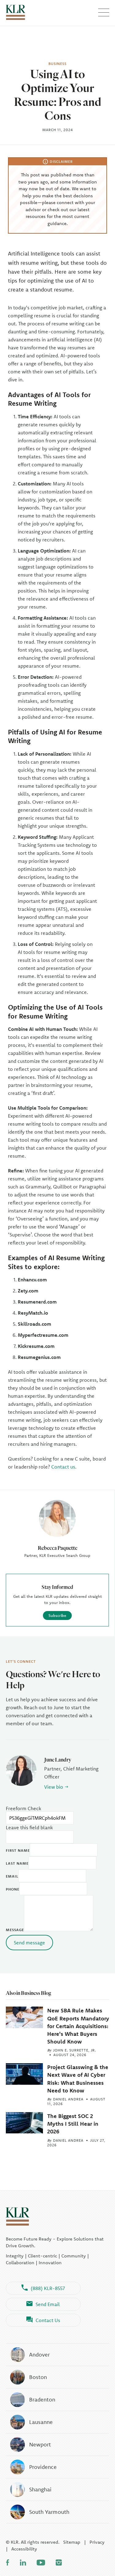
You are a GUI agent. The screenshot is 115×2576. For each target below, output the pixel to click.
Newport (40, 2444)
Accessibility (24, 2549)
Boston (38, 2377)
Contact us (63, 1467)
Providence (43, 2467)
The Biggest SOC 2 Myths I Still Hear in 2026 (73, 2124)
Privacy (97, 2542)
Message (15, 1930)
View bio (54, 1787)
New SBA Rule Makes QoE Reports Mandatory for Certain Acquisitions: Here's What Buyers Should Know (78, 2026)
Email (12, 1876)
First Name (18, 1850)
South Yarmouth (49, 2512)
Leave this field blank (29, 1827)
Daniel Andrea (68, 2099)
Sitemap (72, 2542)
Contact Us (48, 2320)
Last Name (17, 1863)
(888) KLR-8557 (48, 2288)
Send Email (48, 2304)
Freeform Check (23, 1808)
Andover (39, 2355)
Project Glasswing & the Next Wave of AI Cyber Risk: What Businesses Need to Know (78, 2079)
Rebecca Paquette (57, 1548)
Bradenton (42, 2399)
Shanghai (40, 2489)
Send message (29, 1943)
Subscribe (57, 1615)
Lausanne (41, 2422)
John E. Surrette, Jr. (75, 2050)
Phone (13, 1889)
